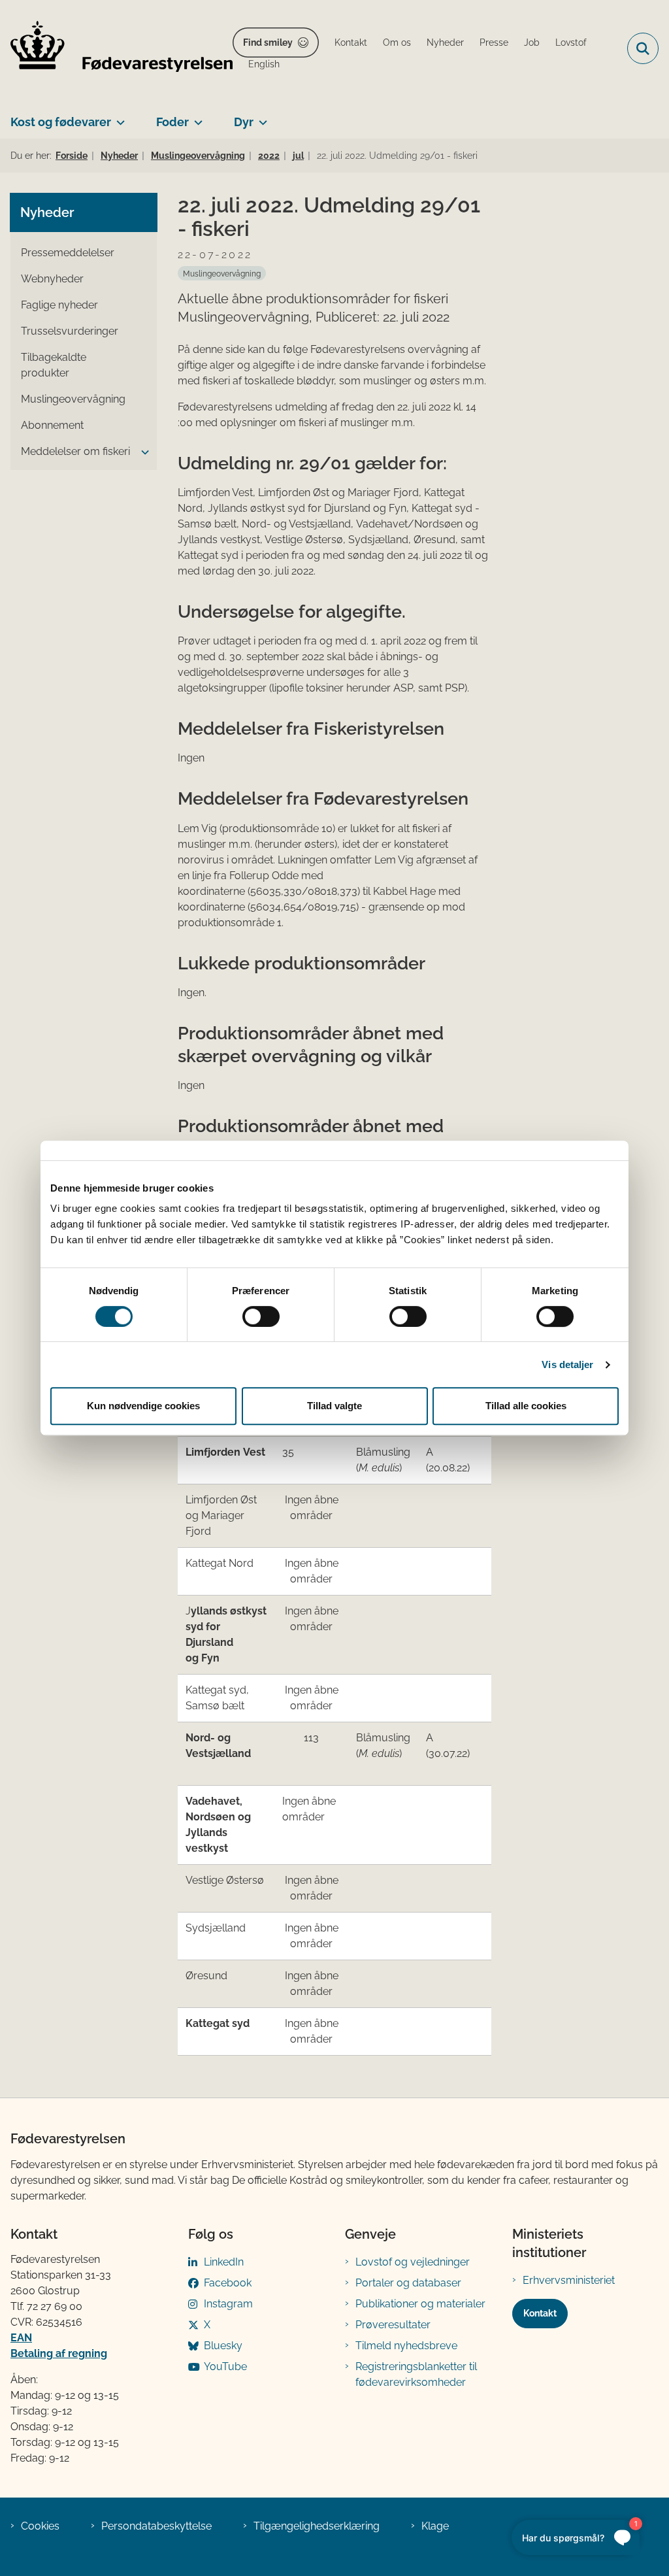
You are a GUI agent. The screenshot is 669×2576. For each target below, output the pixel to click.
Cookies (40, 2526)
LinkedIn (224, 2262)
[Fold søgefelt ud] (643, 48)
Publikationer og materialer (420, 2304)
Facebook (228, 2283)
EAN (21, 2338)
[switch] (261, 1316)
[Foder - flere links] (196, 117)
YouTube (225, 2367)
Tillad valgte (334, 1406)
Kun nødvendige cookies (143, 1406)
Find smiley (268, 42)
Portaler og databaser (408, 2283)
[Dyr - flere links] (260, 117)
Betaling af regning (59, 2353)
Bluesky (223, 2346)
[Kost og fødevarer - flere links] (118, 117)
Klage (435, 2526)
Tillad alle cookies (526, 1406)
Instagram (228, 2304)
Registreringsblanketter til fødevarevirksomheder (416, 2374)
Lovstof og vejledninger (413, 2262)
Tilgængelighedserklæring (317, 2526)
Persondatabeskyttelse (156, 2526)
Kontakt (540, 2313)
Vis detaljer (567, 1364)
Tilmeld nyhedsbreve (406, 2346)
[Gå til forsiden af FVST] (116, 49)
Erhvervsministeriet (569, 2280)
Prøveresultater (393, 2325)
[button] (142, 452)
